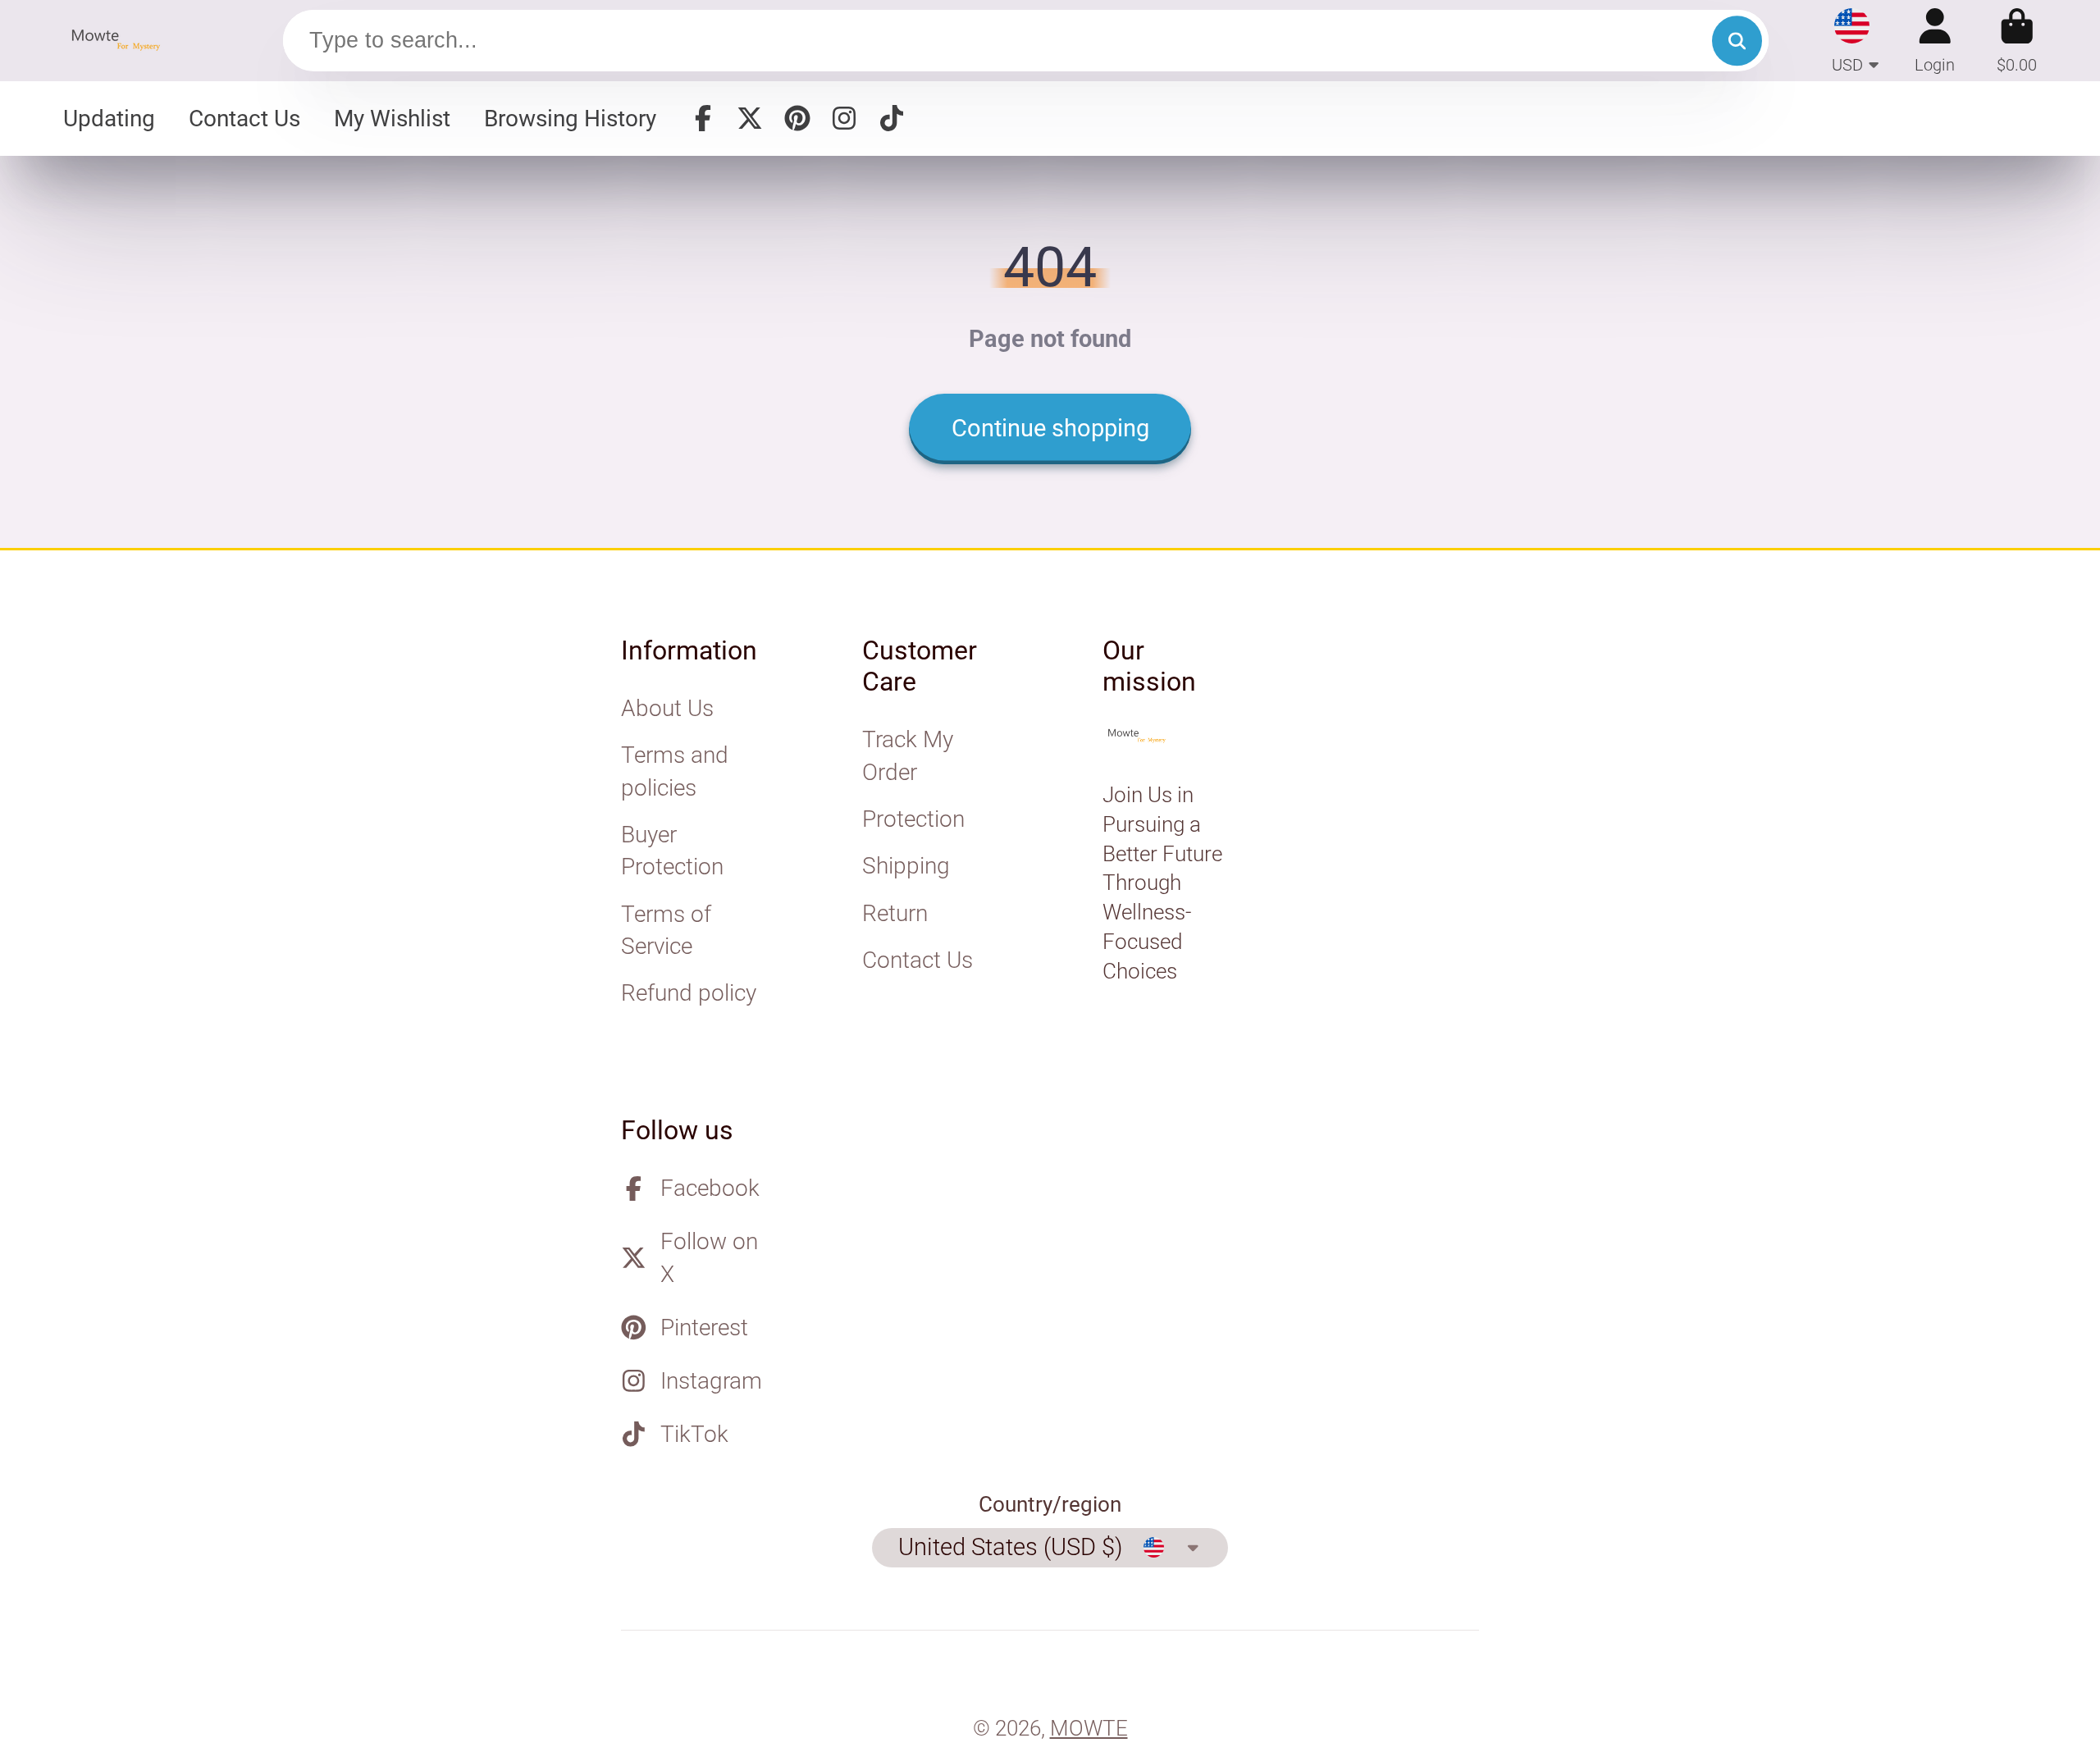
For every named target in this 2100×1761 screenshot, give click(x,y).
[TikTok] (892, 118)
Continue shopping (1050, 428)
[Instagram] (844, 118)
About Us (667, 708)
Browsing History (570, 119)
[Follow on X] (750, 118)
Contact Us (244, 119)
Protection (913, 819)
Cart (2017, 41)
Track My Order (908, 755)
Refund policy (689, 993)
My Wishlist (392, 119)
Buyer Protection (672, 851)
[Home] (121, 41)
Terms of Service (666, 930)
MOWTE (1089, 1728)
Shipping (906, 866)
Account (1935, 41)
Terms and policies (675, 771)
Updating (109, 119)
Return (895, 913)
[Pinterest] (797, 118)
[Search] (1737, 41)
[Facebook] (703, 118)
